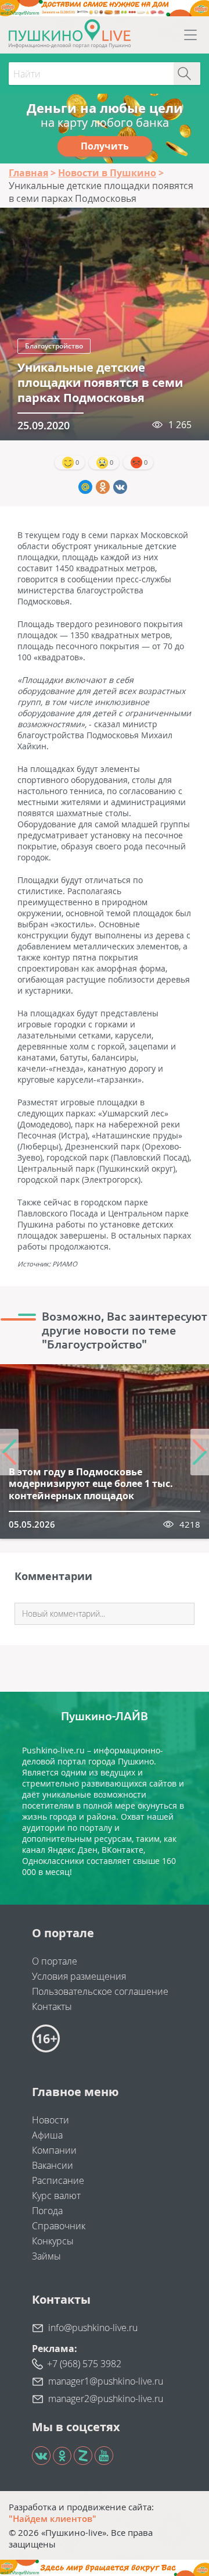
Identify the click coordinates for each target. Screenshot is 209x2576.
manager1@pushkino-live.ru (106, 2381)
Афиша (47, 2135)
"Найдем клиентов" (53, 2518)
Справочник (59, 2226)
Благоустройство (54, 346)
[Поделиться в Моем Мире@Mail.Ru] (85, 487)
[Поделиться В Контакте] (120, 487)
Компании (54, 2150)
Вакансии (53, 2165)
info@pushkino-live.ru (93, 2328)
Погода (47, 2211)
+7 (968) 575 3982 (84, 2364)
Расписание (58, 2180)
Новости (51, 2120)
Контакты (52, 2006)
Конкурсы (53, 2241)
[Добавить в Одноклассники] (103, 487)
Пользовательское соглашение (100, 1991)
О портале (55, 1961)
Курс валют (56, 2196)
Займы (46, 2256)
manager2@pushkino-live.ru (106, 2399)
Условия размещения (79, 1976)
